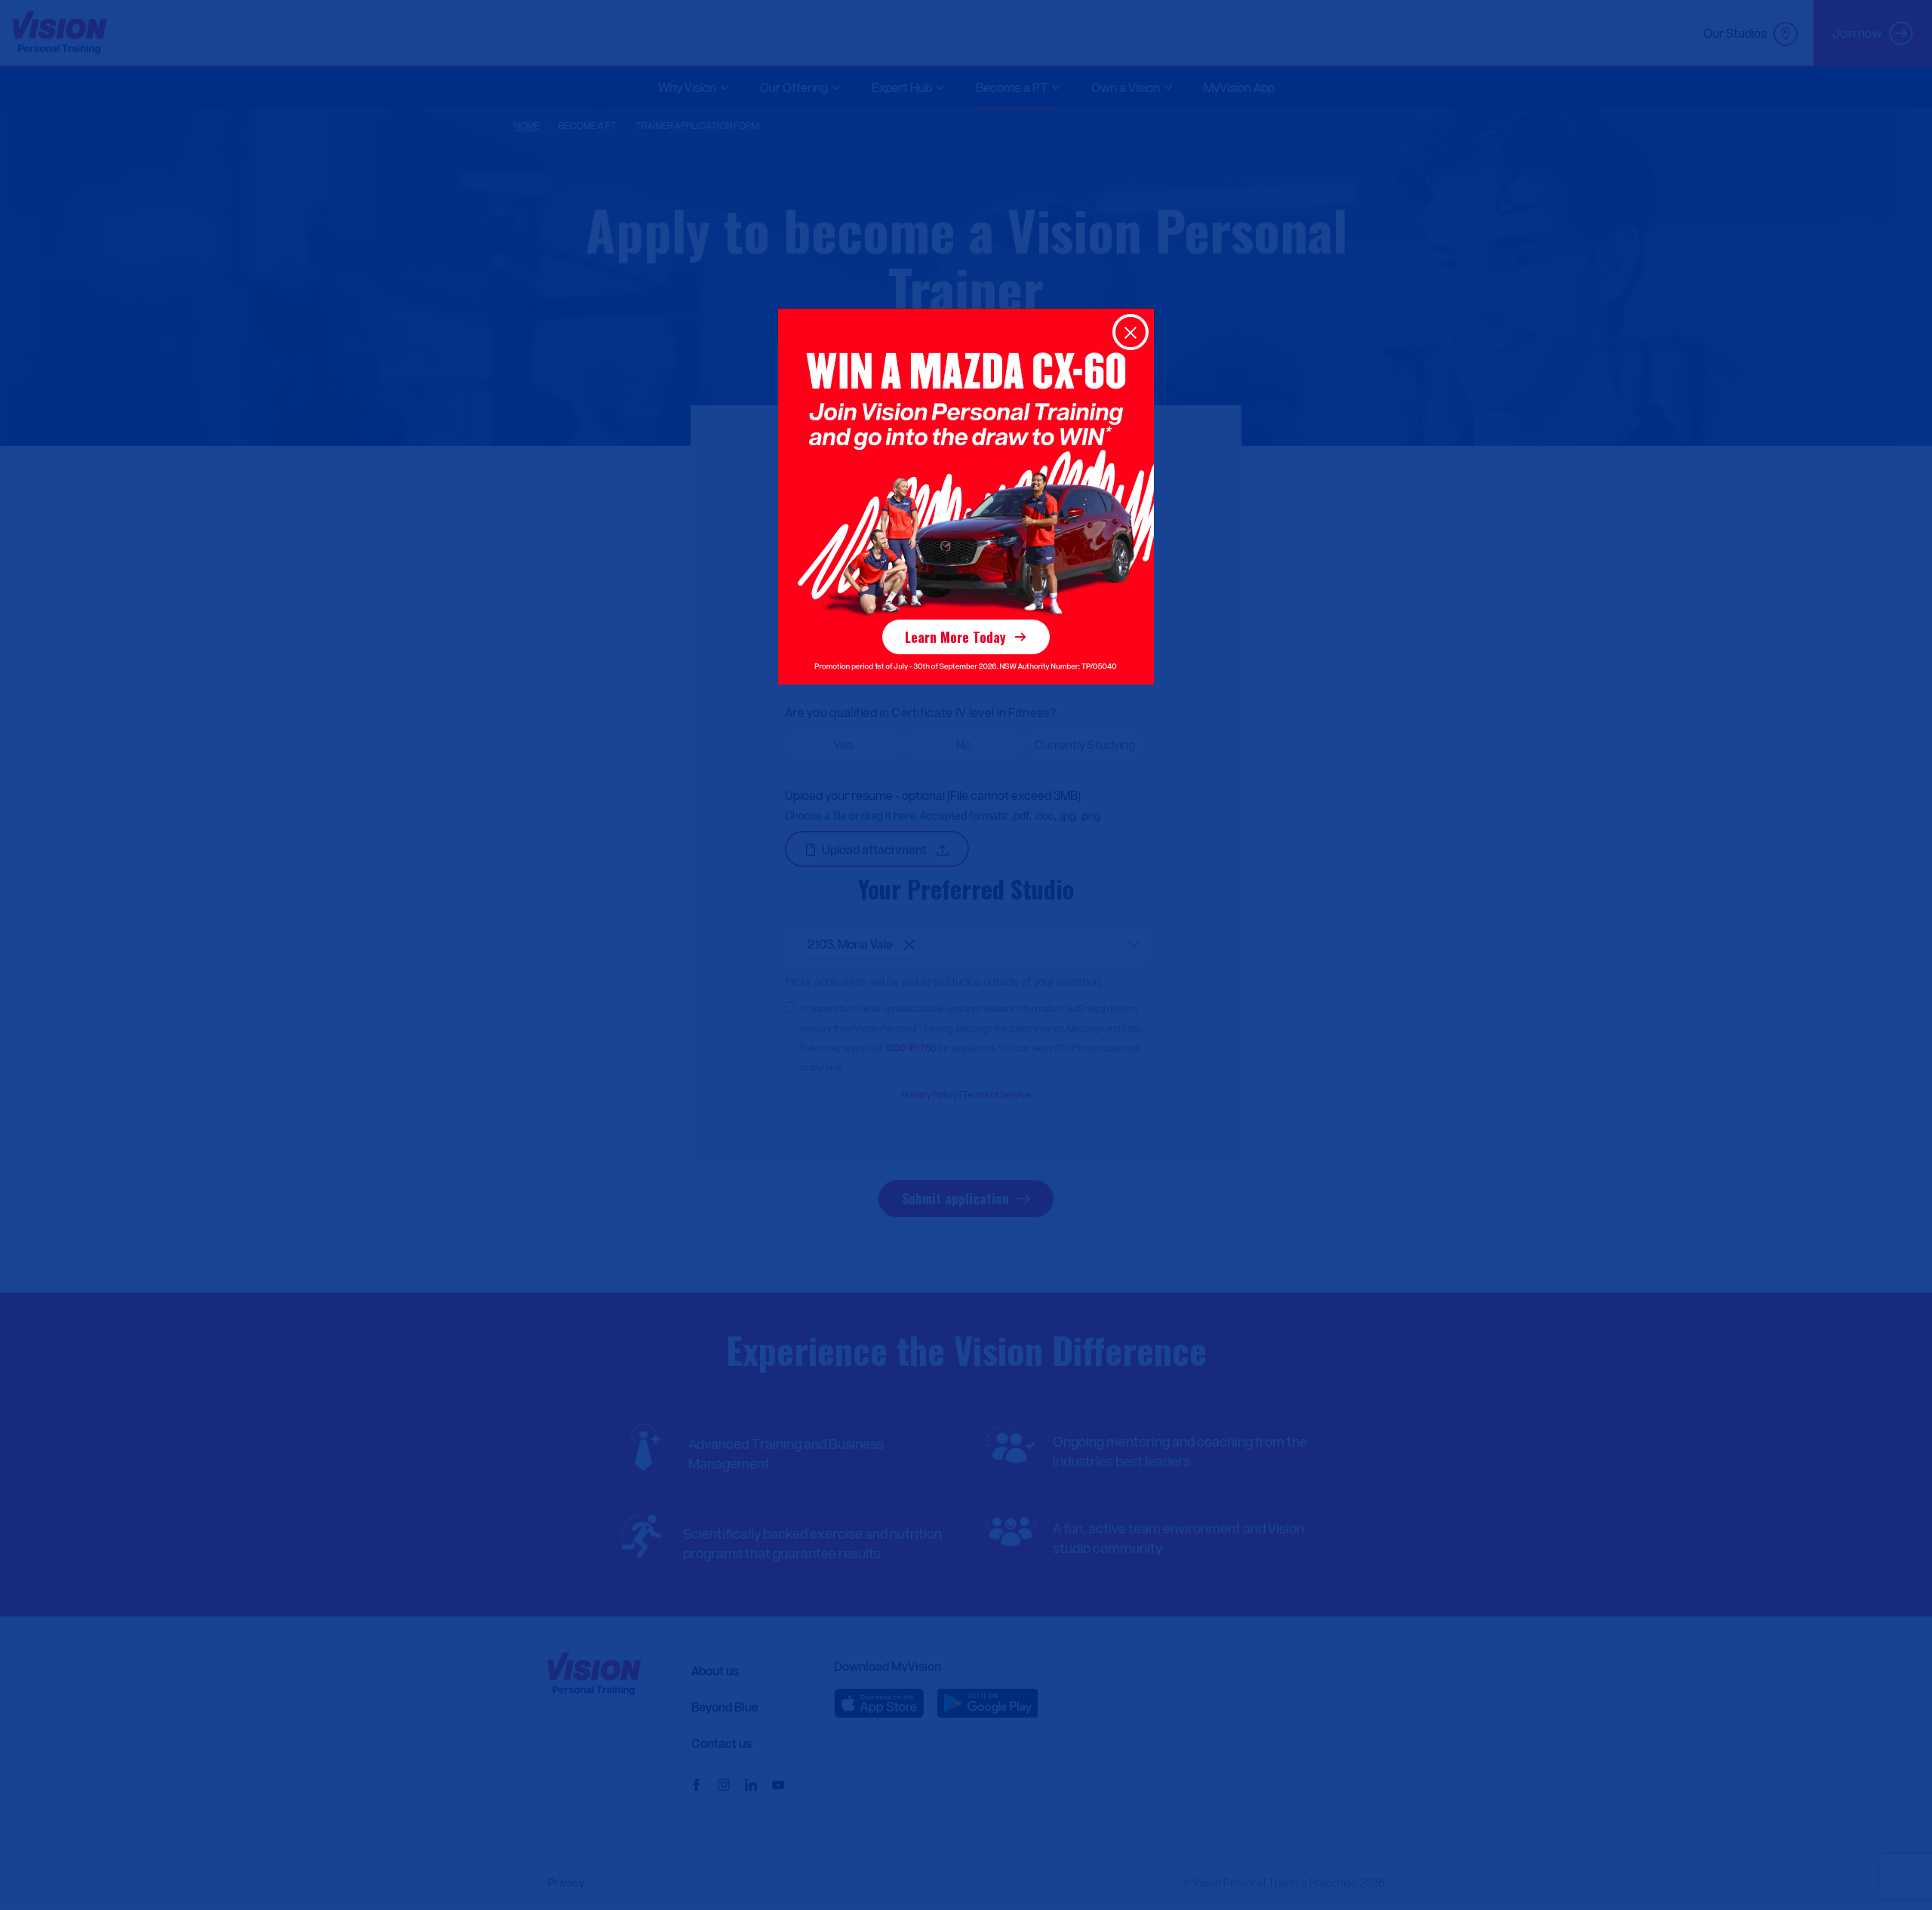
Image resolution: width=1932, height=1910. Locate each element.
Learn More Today (955, 637)
